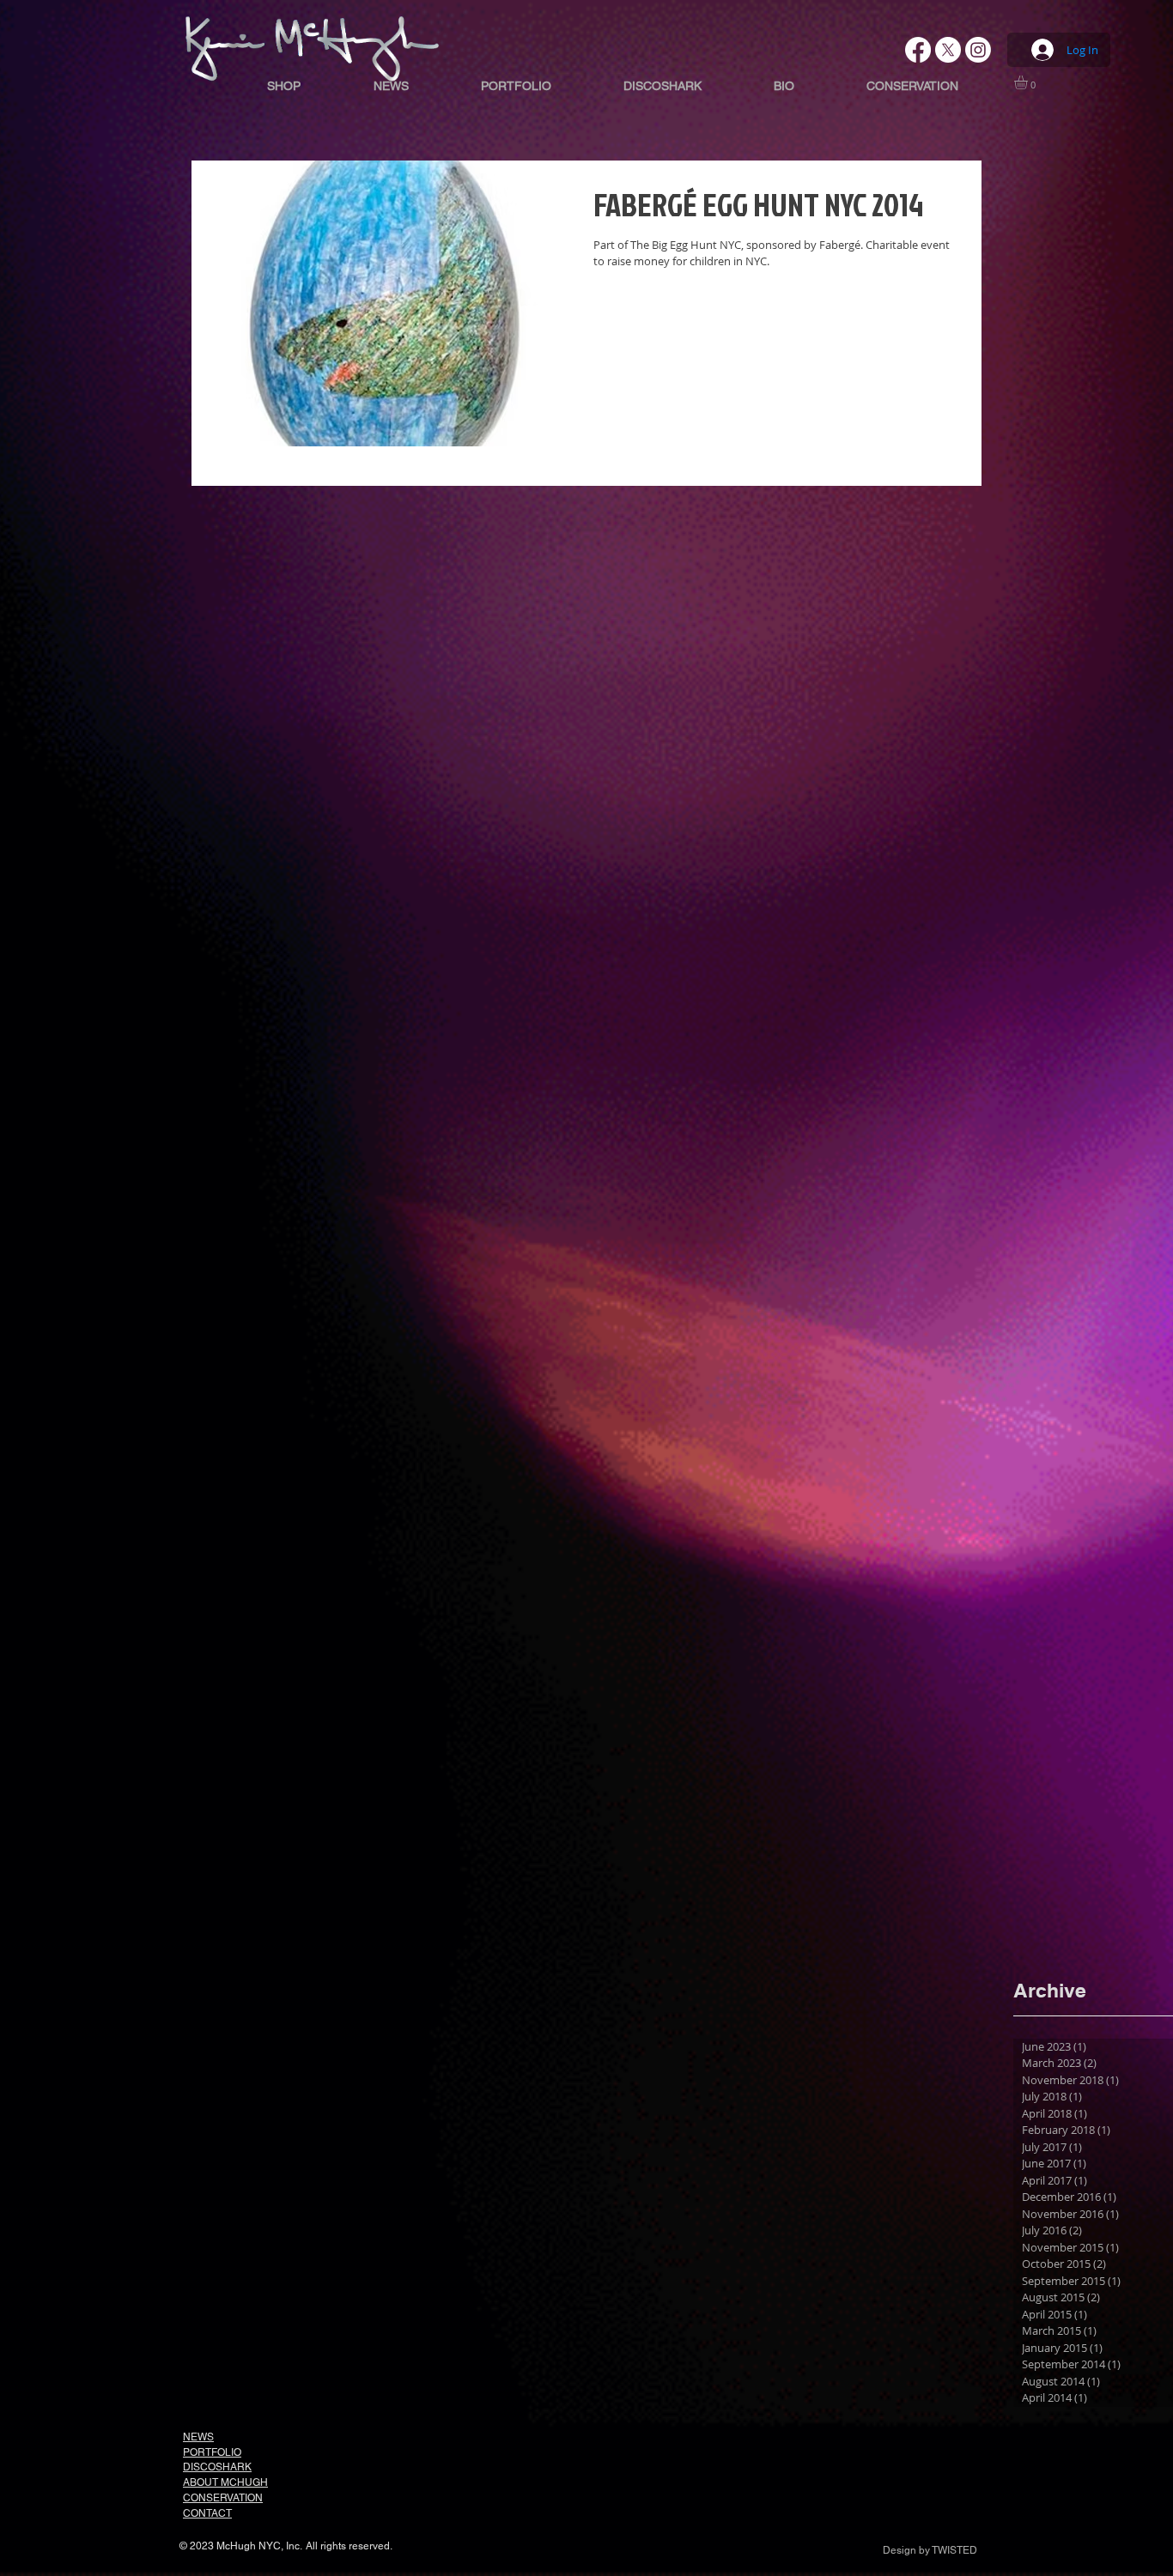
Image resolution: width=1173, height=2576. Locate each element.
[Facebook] (918, 50)
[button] (1029, 82)
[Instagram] (978, 50)
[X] (948, 50)
